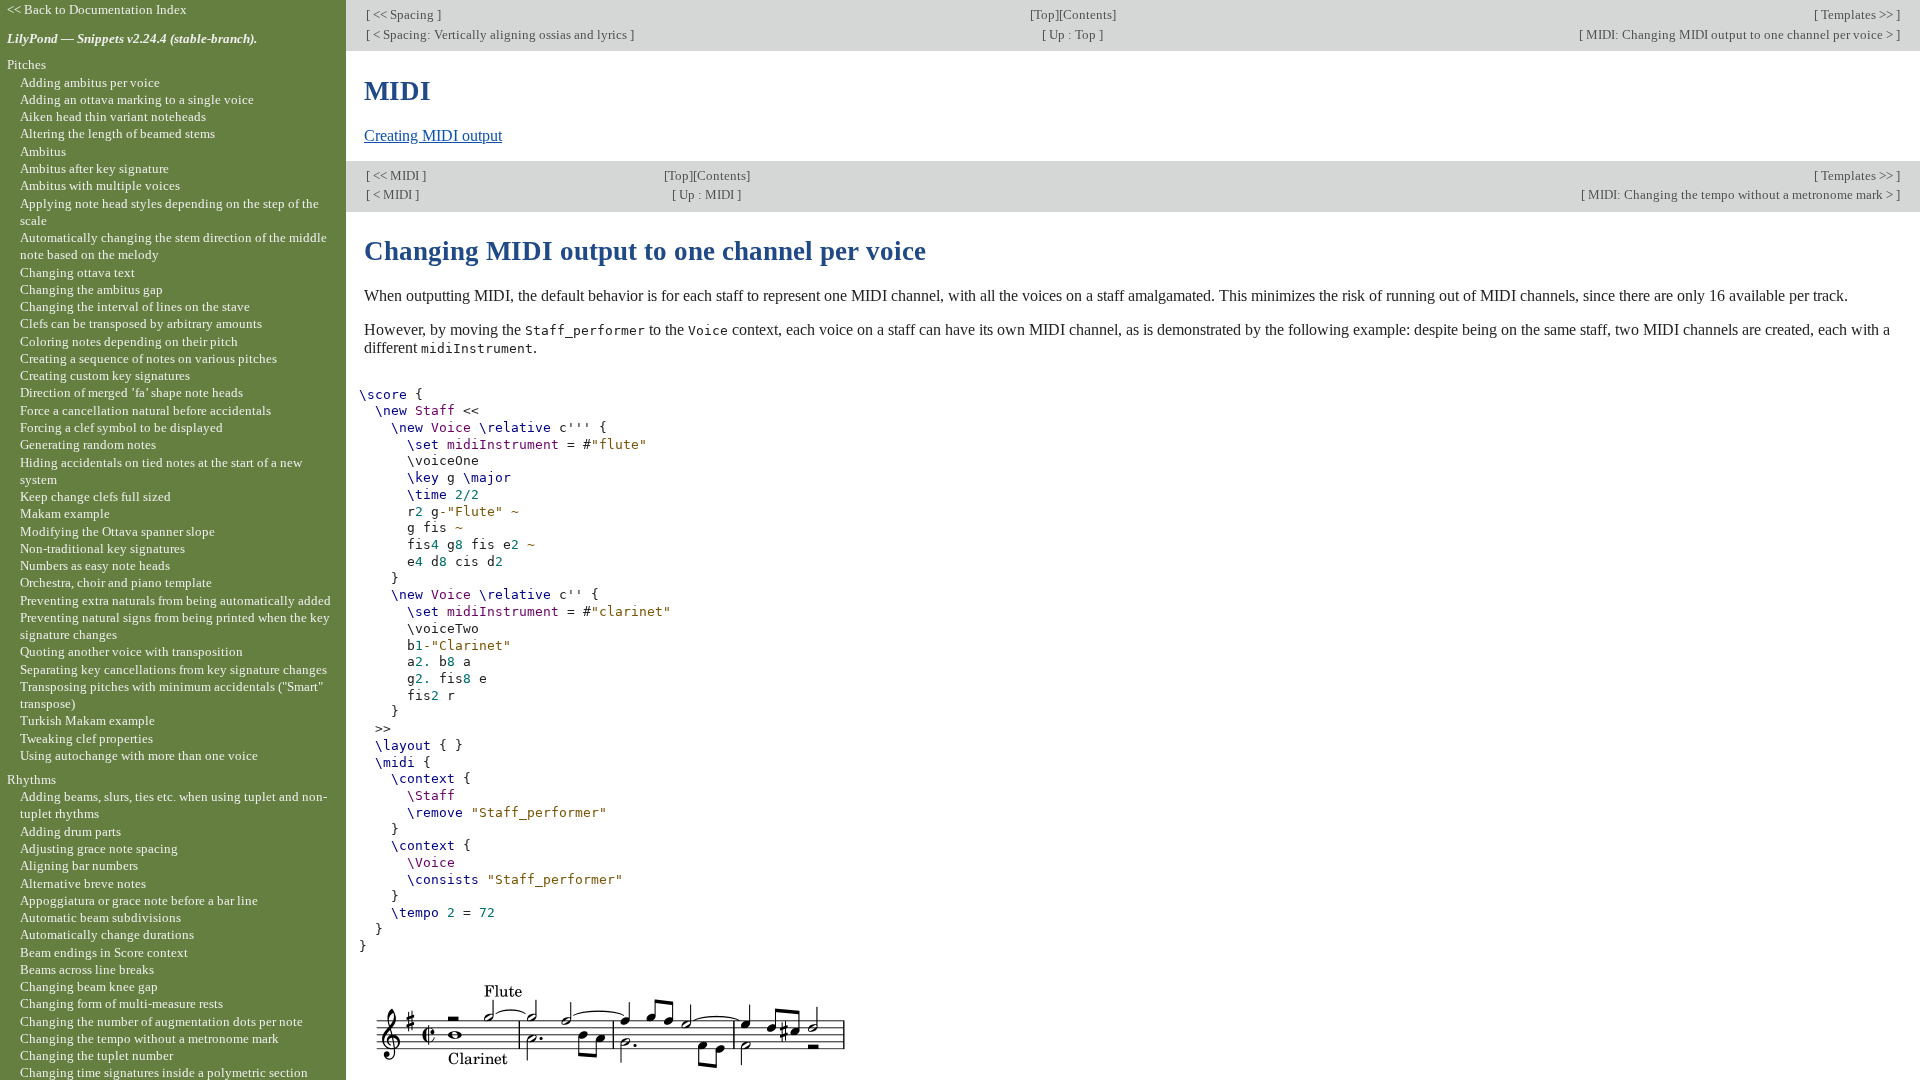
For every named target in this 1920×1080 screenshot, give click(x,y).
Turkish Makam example (87, 720)
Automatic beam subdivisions (100, 917)
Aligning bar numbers (79, 865)
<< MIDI (396, 175)
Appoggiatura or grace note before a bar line (139, 900)
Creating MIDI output (433, 135)
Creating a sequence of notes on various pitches (148, 358)
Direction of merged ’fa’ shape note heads (131, 392)
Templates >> (1857, 14)
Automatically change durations (107, 934)
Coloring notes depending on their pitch (129, 341)
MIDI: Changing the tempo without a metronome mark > (1740, 194)
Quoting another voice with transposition (131, 651)
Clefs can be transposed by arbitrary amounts (141, 323)
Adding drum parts (70, 831)
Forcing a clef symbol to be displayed (121, 427)
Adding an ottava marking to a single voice (137, 99)
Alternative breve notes (83, 883)
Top (1044, 14)
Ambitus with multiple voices (100, 185)
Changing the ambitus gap (91, 289)
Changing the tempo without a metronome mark (149, 1038)
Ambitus (43, 151)
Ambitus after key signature (94, 168)
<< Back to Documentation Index (97, 9)
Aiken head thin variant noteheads (113, 116)
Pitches (26, 64)
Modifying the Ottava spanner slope (117, 531)
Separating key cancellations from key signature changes (173, 669)
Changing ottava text (77, 272)
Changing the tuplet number (96, 1055)
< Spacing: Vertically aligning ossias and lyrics (500, 34)
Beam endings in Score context (104, 952)
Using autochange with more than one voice (139, 755)
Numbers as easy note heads (95, 565)
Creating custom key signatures (105, 375)
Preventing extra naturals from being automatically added (175, 600)
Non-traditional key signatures (102, 548)
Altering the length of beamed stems (117, 133)
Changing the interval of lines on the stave (135, 306)
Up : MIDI (706, 194)
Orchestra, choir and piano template (116, 582)
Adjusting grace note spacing (99, 848)
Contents (1087, 14)
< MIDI (392, 194)
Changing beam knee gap (89, 986)
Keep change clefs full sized (95, 496)
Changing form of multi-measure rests (121, 1003)
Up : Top (1072, 34)
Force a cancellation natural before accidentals (145, 410)
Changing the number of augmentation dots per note (161, 1021)
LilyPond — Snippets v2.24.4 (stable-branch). (132, 38)
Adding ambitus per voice (90, 82)
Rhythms (31, 779)
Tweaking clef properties (86, 738)
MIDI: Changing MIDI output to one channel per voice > (1739, 34)
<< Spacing (403, 14)
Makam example (65, 513)
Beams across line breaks (87, 969)
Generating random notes (88, 444)
